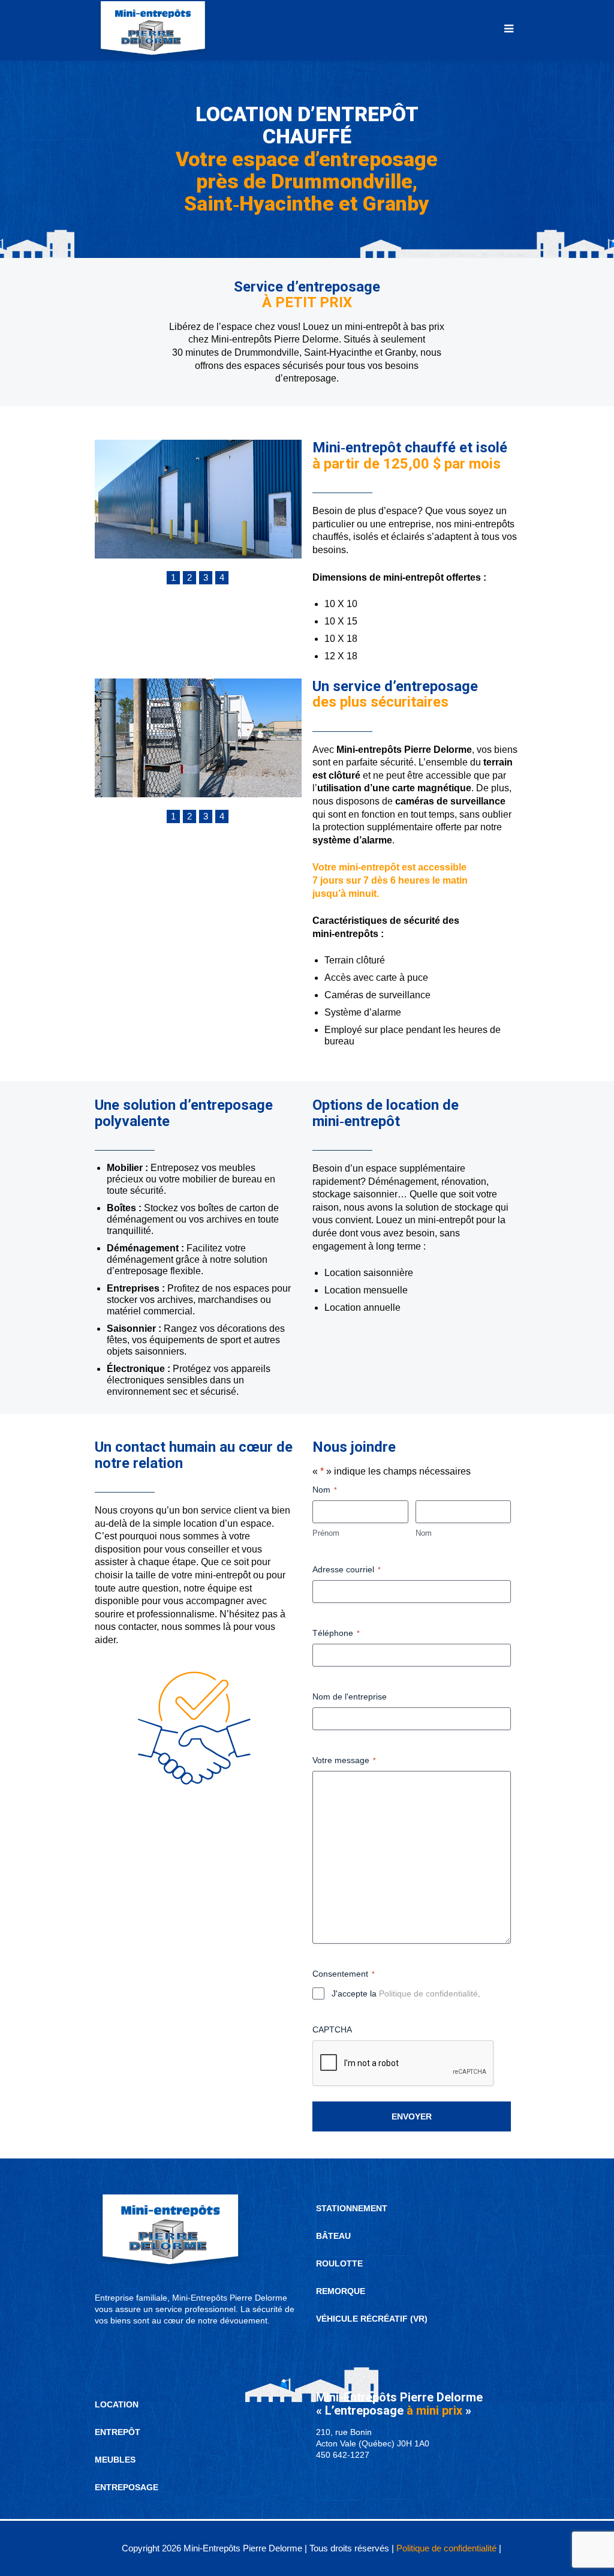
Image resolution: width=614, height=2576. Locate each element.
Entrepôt (118, 2432)
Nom (424, 1533)
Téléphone (336, 1633)
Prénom (326, 1533)
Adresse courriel (347, 1569)
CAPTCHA (332, 2029)
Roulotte (339, 2263)
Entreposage (127, 2487)
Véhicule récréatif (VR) (372, 2319)
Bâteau (333, 2236)
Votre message (344, 1760)
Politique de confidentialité (428, 1993)
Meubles (115, 2460)
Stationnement (352, 2208)
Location (117, 2404)
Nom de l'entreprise (350, 1697)
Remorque (341, 2291)
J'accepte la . (406, 1993)
